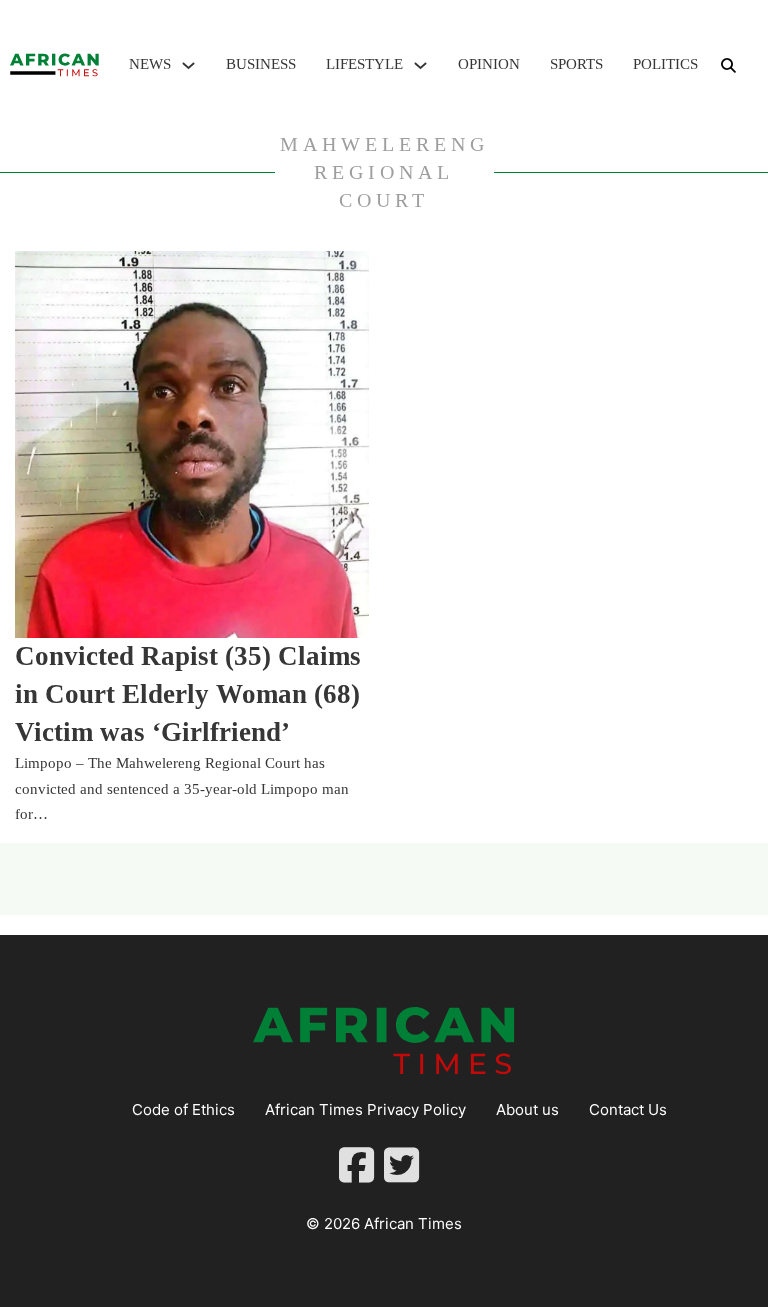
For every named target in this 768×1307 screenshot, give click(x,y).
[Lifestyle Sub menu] (420, 65)
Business (261, 64)
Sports (576, 64)
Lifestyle (364, 64)
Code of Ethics (183, 1109)
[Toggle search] (728, 65)
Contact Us (628, 1109)
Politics (665, 64)
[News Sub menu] (188, 65)
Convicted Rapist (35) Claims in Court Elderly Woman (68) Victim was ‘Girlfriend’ (188, 694)
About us (527, 1109)
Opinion (489, 64)
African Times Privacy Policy (365, 1109)
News (150, 64)
